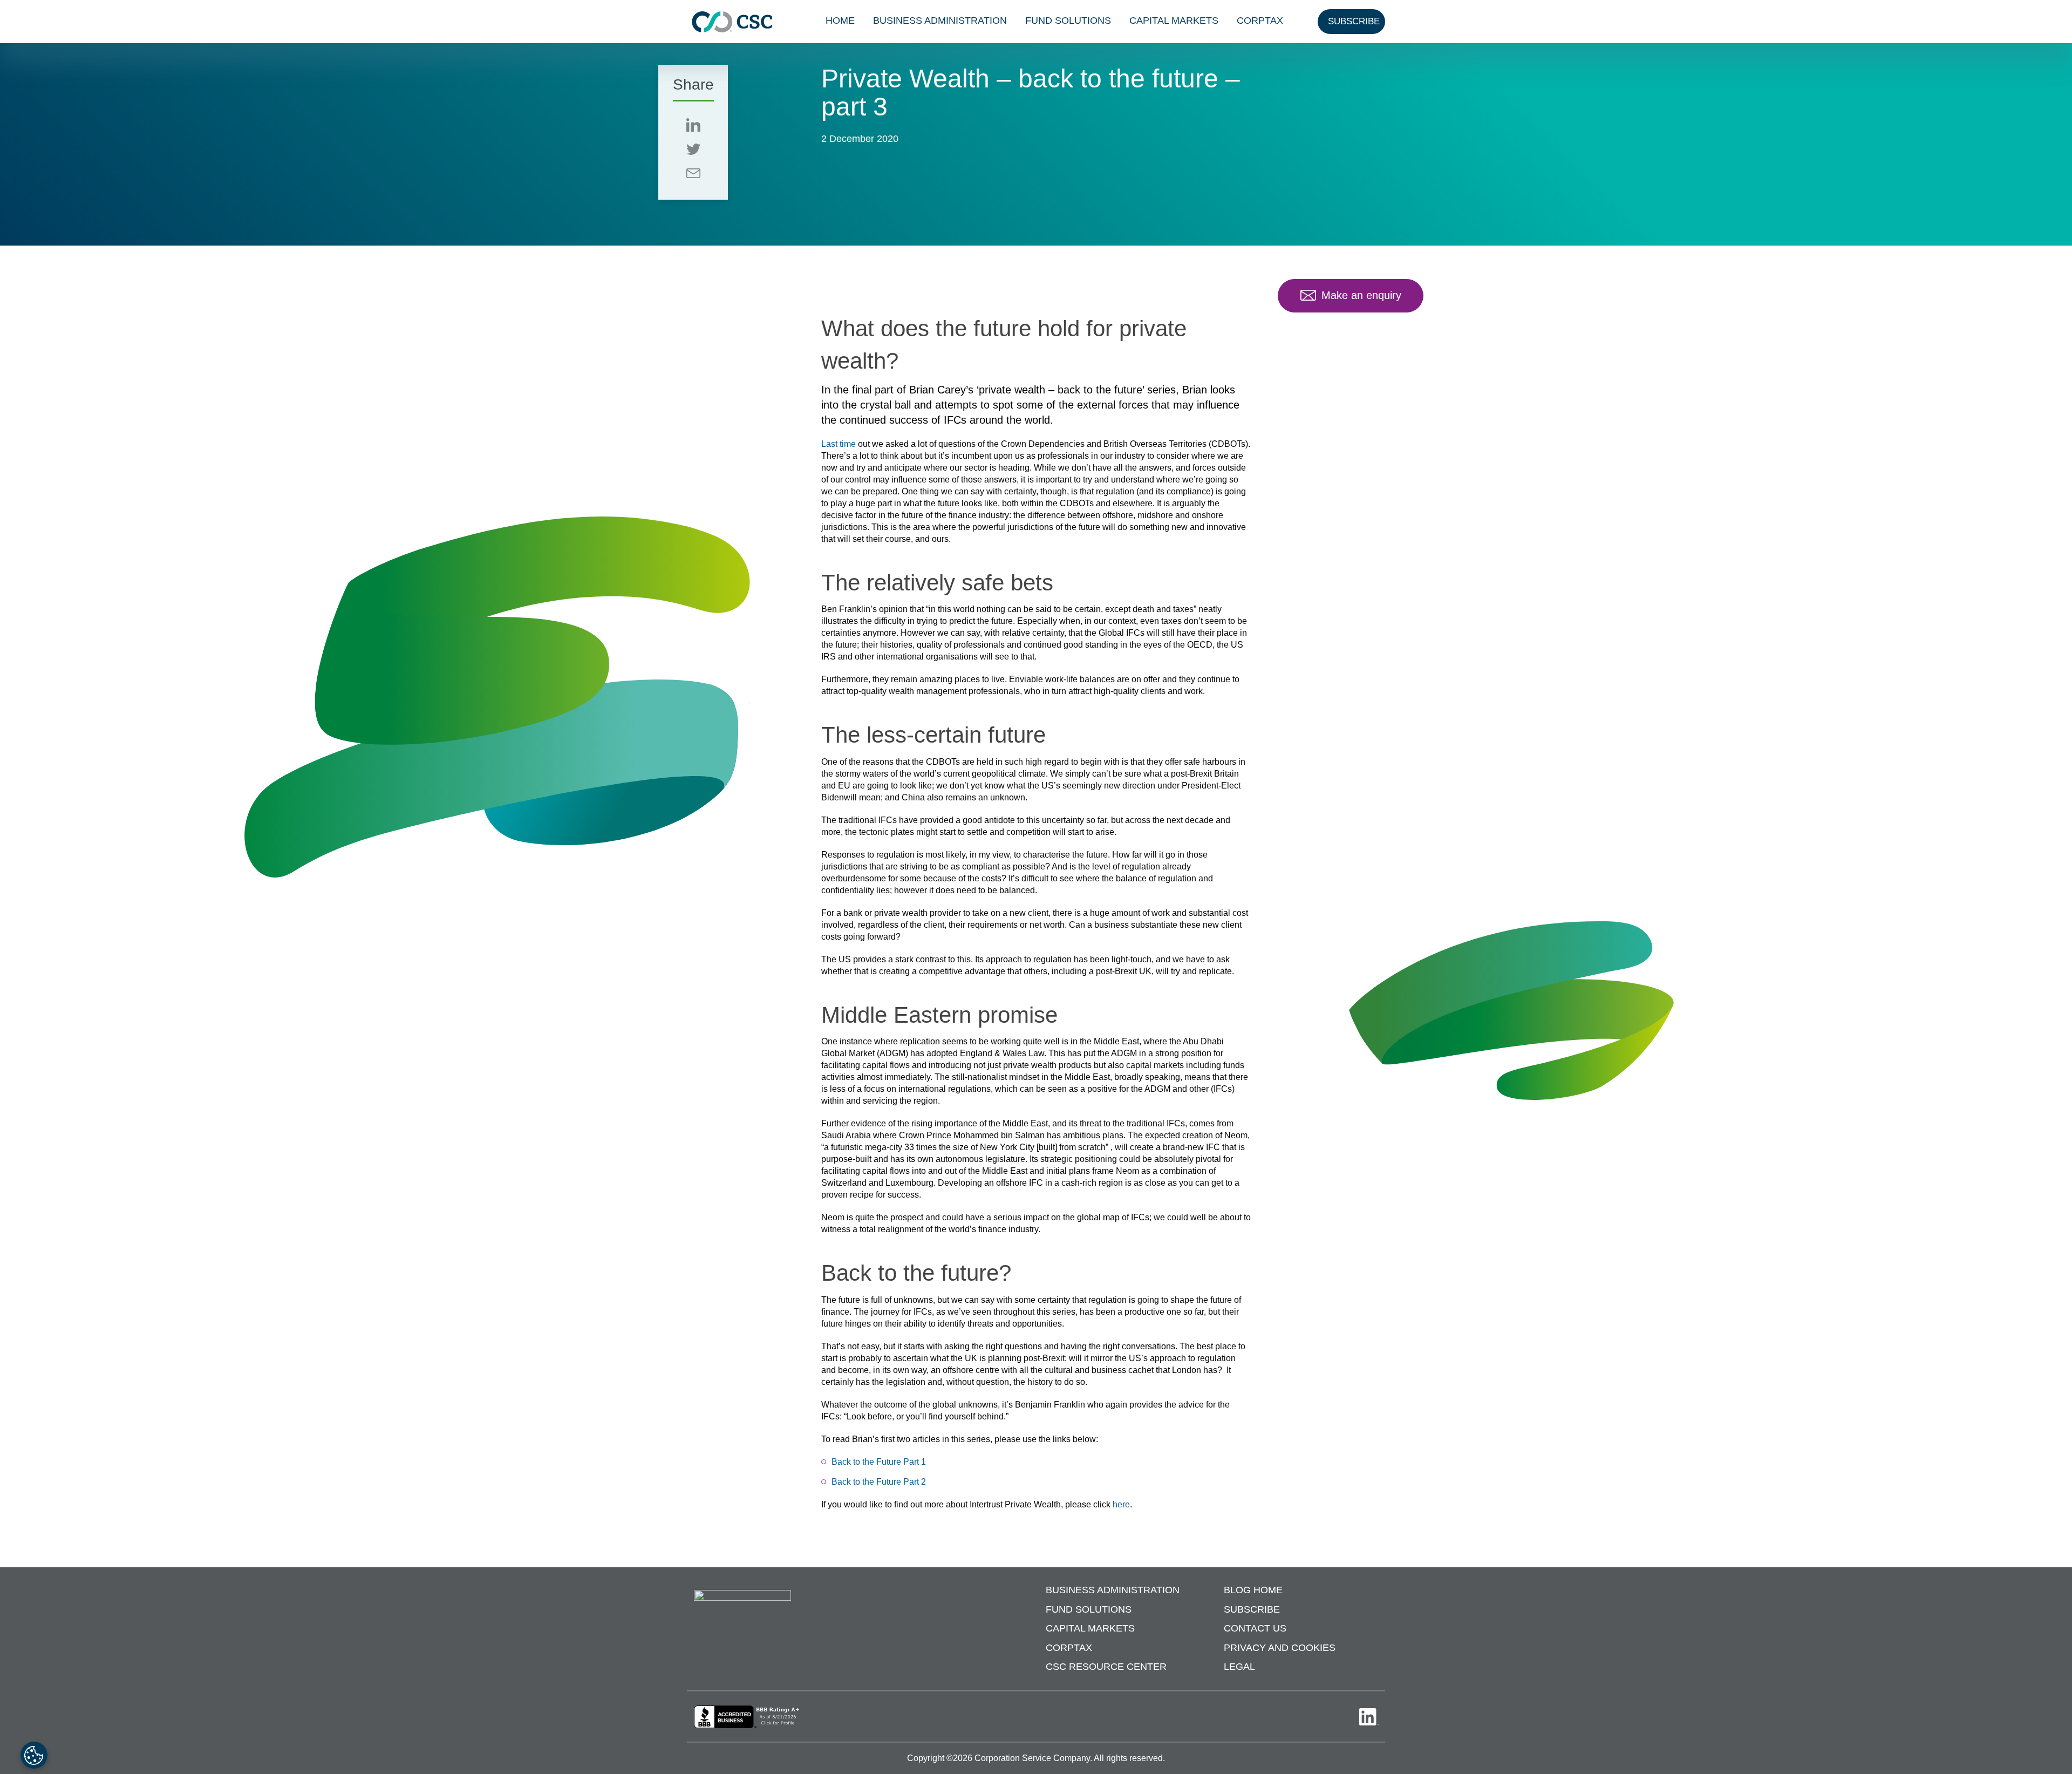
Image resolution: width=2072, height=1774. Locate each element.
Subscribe (1252, 1609)
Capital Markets (1174, 21)
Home (840, 21)
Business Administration (940, 21)
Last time (839, 444)
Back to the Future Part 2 (879, 1482)
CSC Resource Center (1106, 1667)
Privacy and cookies (1280, 1648)
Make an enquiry (1361, 295)
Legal (1239, 1667)
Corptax (1260, 21)
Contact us (1255, 1629)
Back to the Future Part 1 (879, 1462)
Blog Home (1253, 1591)
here (1121, 1504)
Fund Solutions (1068, 21)
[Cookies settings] (34, 1755)
